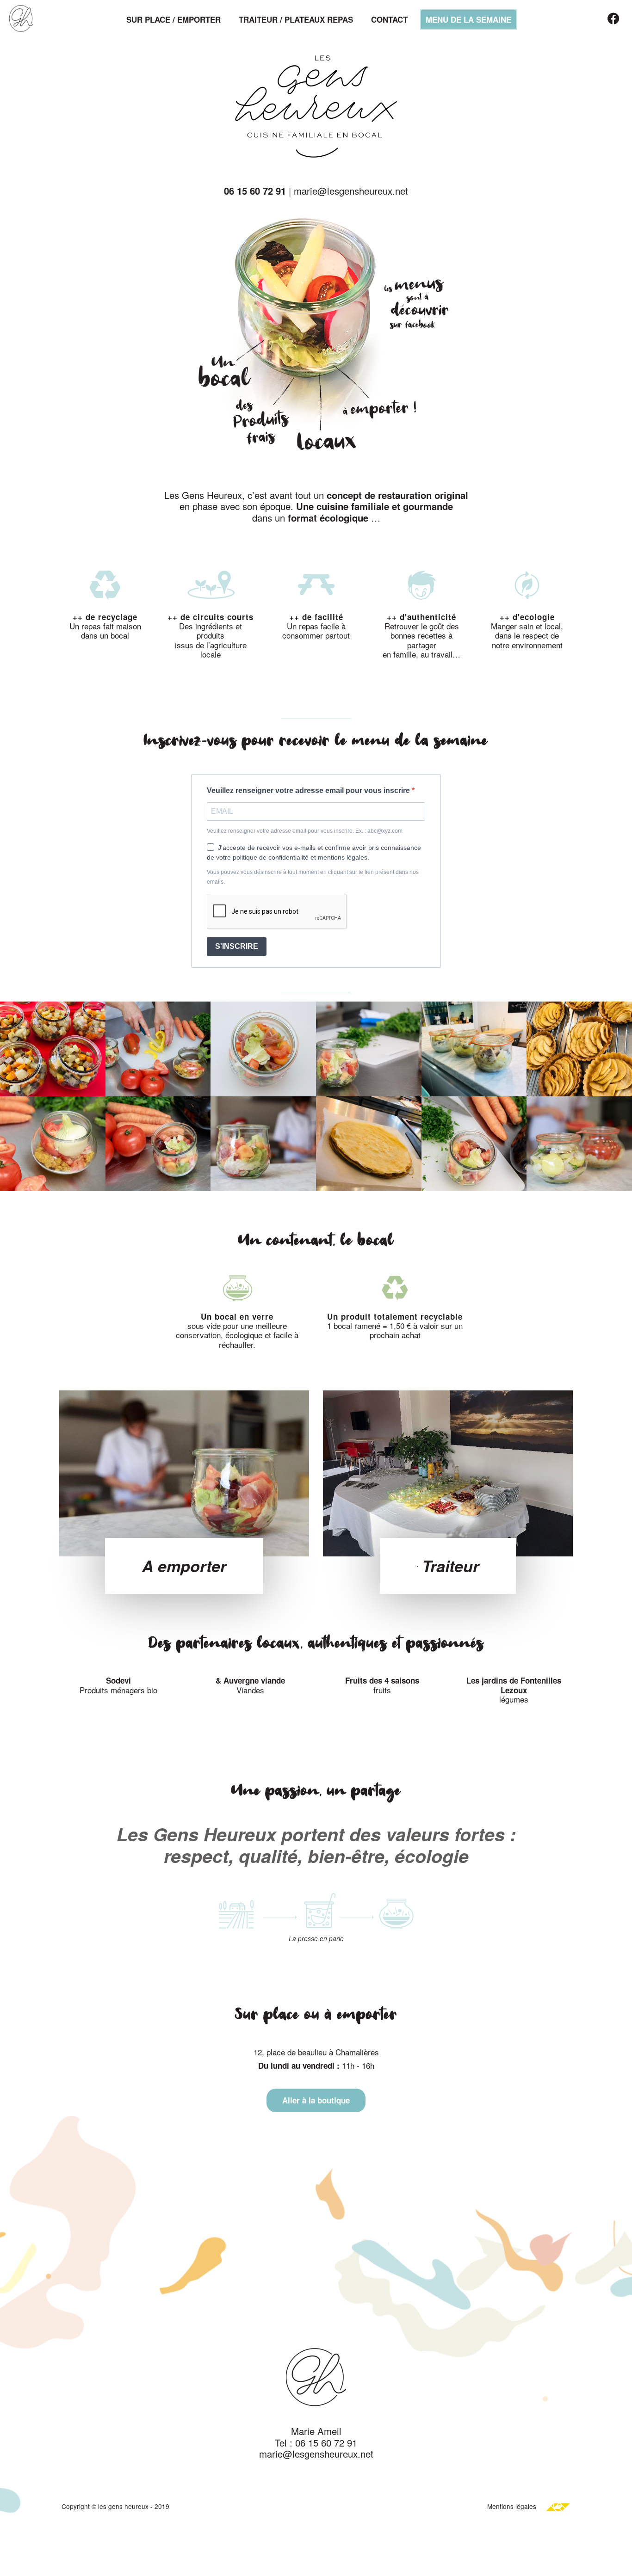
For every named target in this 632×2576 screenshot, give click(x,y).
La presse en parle (316, 1939)
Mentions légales (512, 2506)
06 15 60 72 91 (255, 191)
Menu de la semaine (468, 19)
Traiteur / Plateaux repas (296, 19)
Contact (389, 19)
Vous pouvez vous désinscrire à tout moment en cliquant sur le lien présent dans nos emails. (313, 877)
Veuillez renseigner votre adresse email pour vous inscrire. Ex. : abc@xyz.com (305, 831)
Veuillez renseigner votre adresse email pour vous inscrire (309, 790)
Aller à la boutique (316, 2100)
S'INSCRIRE (237, 946)
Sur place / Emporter (173, 19)
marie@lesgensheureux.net (351, 191)
